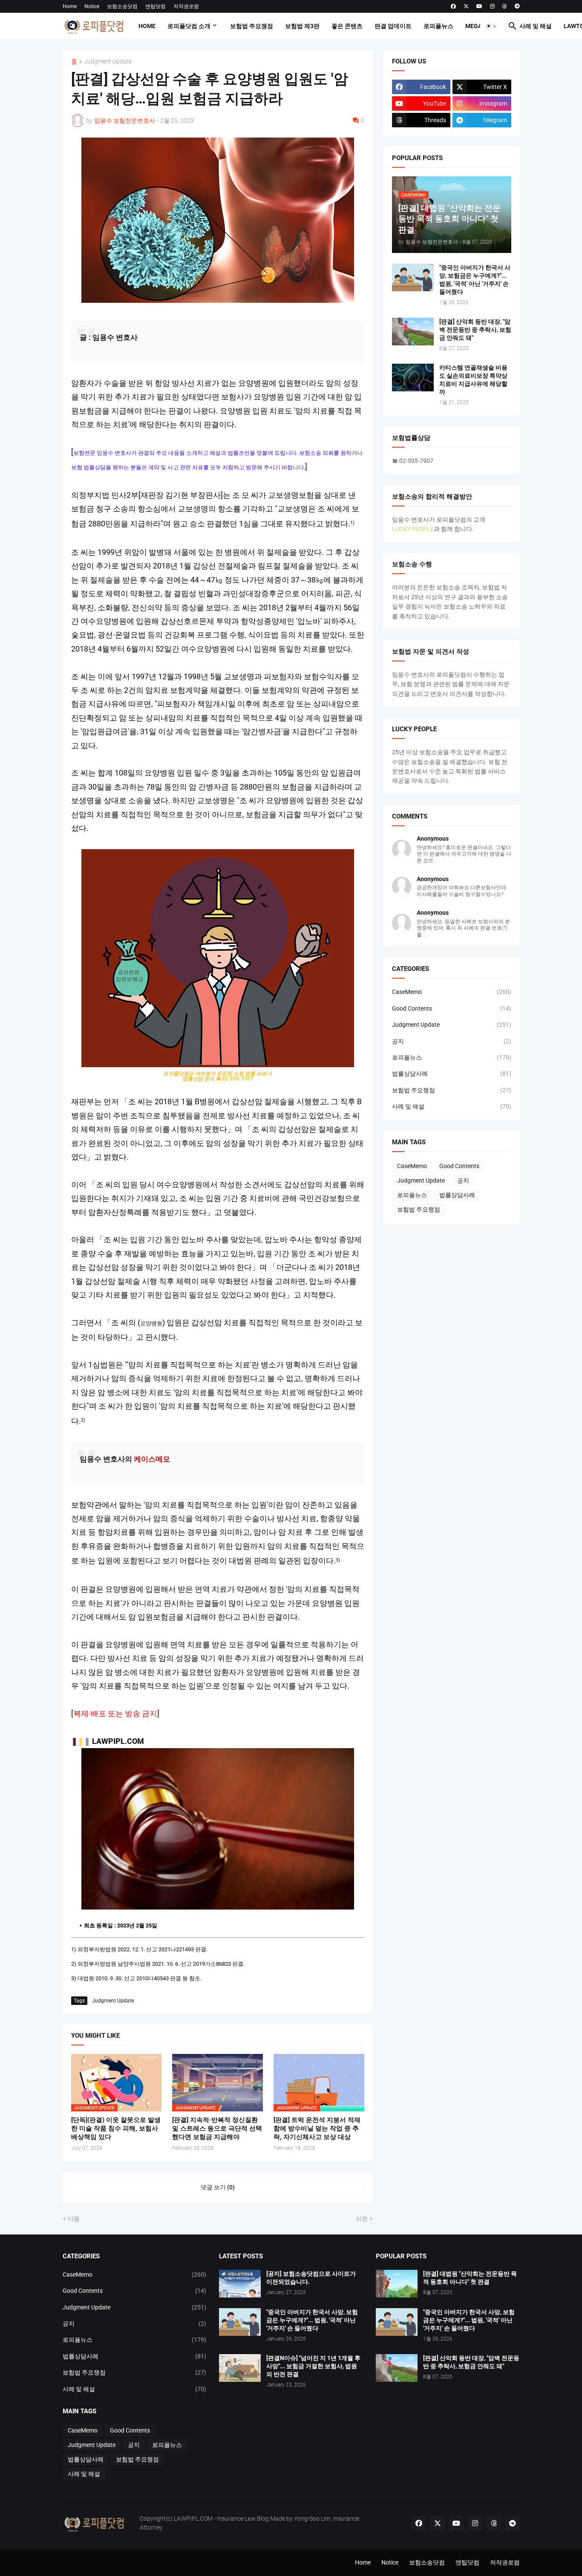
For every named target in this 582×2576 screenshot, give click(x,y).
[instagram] (492, 6)
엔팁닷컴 (156, 6)
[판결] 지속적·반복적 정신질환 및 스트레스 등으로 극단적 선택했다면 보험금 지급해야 (217, 2129)
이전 (362, 2219)
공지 (452, 1041)
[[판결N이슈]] (240, 2368)
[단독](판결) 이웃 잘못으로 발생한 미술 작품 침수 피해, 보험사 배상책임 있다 (116, 2129)
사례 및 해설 (536, 26)
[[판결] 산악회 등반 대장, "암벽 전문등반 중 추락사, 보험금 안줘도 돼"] (413, 332)
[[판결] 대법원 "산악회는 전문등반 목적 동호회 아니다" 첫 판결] (397, 2284)
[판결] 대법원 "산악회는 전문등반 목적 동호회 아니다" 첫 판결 (470, 2278)
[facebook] (453, 6)
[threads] (505, 6)
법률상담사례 (452, 1074)
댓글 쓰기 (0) (218, 2187)
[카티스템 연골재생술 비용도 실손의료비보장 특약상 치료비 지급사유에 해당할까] (413, 378)
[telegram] (517, 6)
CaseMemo (452, 992)
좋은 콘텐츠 (347, 26)
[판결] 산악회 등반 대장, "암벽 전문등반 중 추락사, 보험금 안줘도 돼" (475, 330)
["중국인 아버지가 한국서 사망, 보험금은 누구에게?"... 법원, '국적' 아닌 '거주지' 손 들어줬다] (413, 277)
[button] (492, 26)
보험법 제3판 (302, 26)
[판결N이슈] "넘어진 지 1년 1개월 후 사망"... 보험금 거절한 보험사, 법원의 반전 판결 (313, 2366)
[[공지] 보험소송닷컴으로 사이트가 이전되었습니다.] (240, 2284)
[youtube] (479, 6)
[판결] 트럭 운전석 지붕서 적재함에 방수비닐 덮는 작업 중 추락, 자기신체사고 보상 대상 (317, 2129)
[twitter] (466, 6)
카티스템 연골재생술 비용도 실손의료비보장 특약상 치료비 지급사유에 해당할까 (473, 380)
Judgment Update (108, 62)
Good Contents (452, 1008)
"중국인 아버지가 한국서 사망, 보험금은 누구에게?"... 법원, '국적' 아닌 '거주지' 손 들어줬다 (475, 280)
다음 (74, 2219)
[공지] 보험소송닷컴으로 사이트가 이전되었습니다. (311, 2278)
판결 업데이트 (393, 26)
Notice (92, 6)
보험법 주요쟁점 (252, 26)
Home (70, 6)
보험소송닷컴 (122, 6)
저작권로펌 (186, 6)
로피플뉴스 (438, 26)
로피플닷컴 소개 (189, 26)
